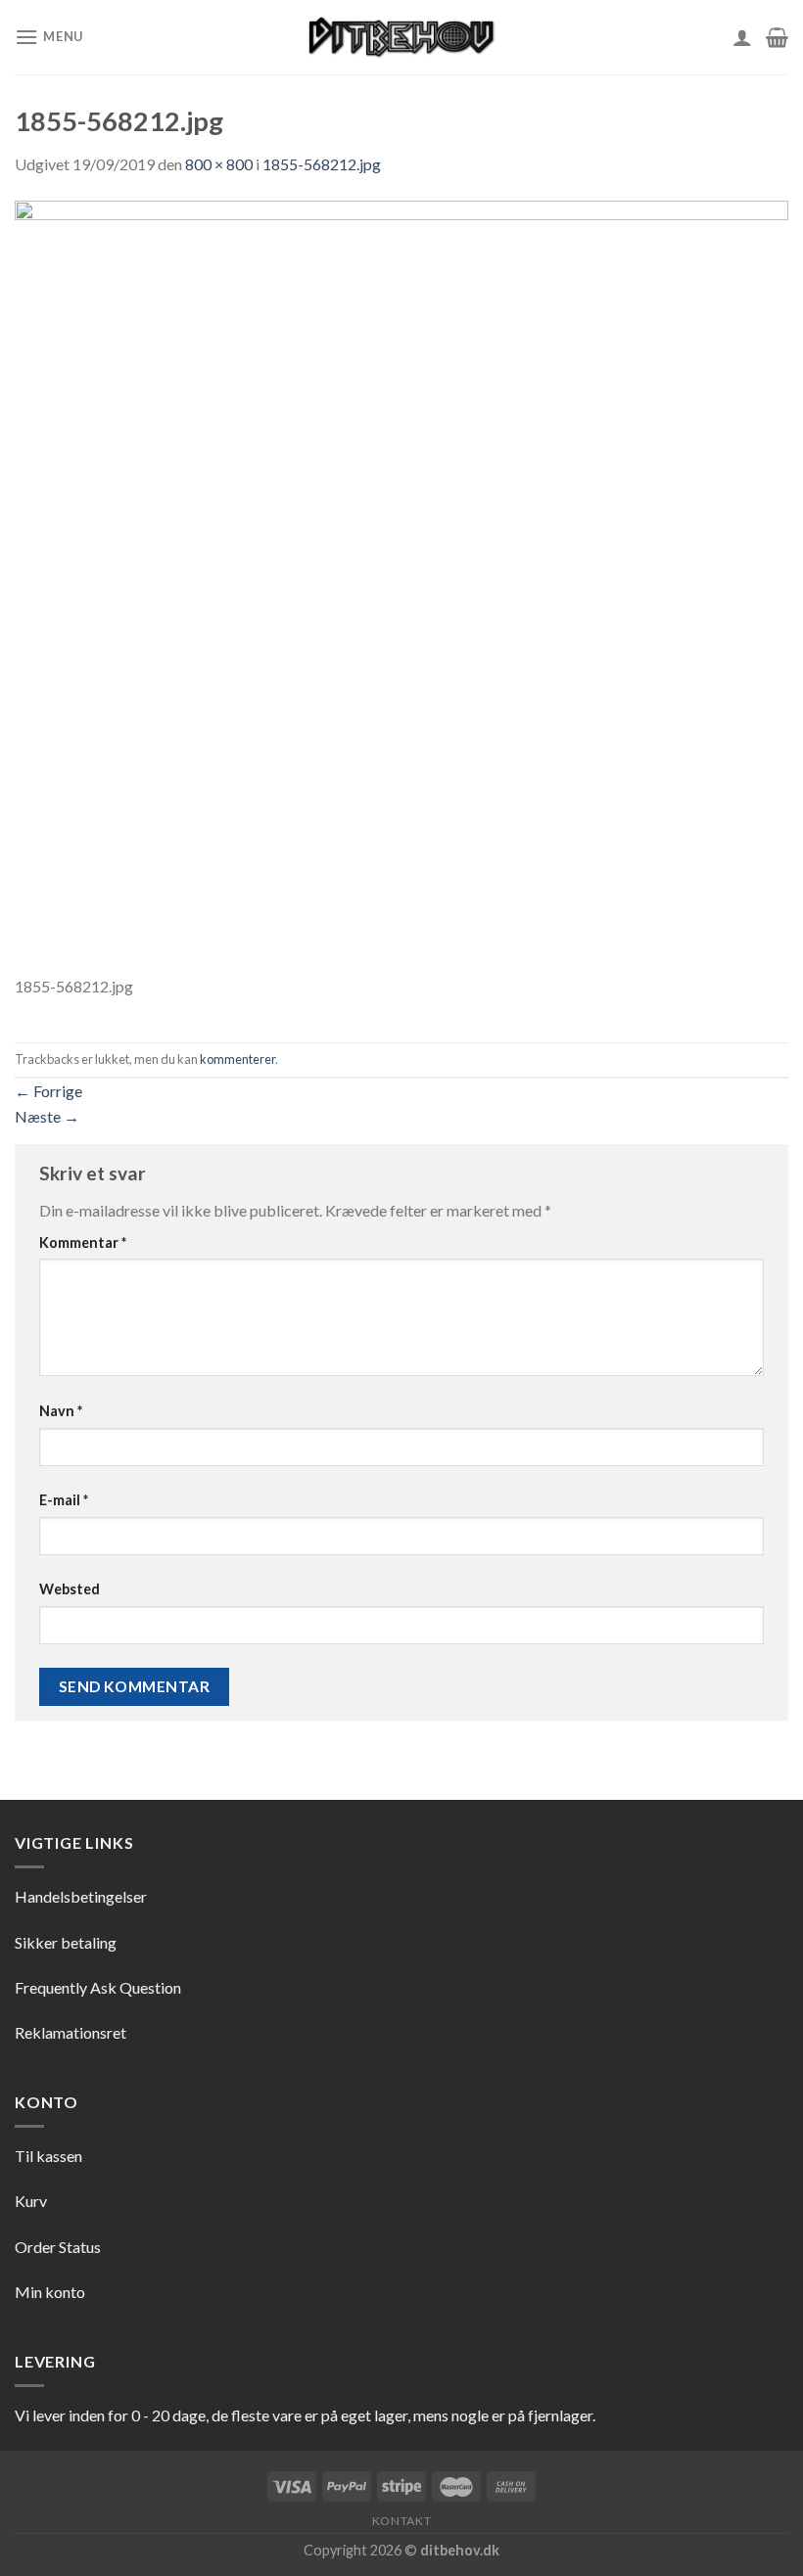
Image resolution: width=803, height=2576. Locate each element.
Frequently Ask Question (98, 1987)
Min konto (50, 2292)
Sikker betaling (66, 1942)
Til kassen (48, 2156)
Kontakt (401, 2521)
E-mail (64, 1500)
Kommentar (83, 1242)
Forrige (48, 1091)
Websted (70, 1589)
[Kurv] (777, 37)
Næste (47, 1116)
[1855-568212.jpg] (401, 585)
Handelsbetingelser (81, 1896)
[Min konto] (742, 37)
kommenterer (237, 1059)
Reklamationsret (71, 2032)
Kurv (31, 2201)
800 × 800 (219, 164)
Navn (61, 1411)
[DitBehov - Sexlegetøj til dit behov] (401, 37)
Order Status (58, 2247)
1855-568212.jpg (322, 164)
